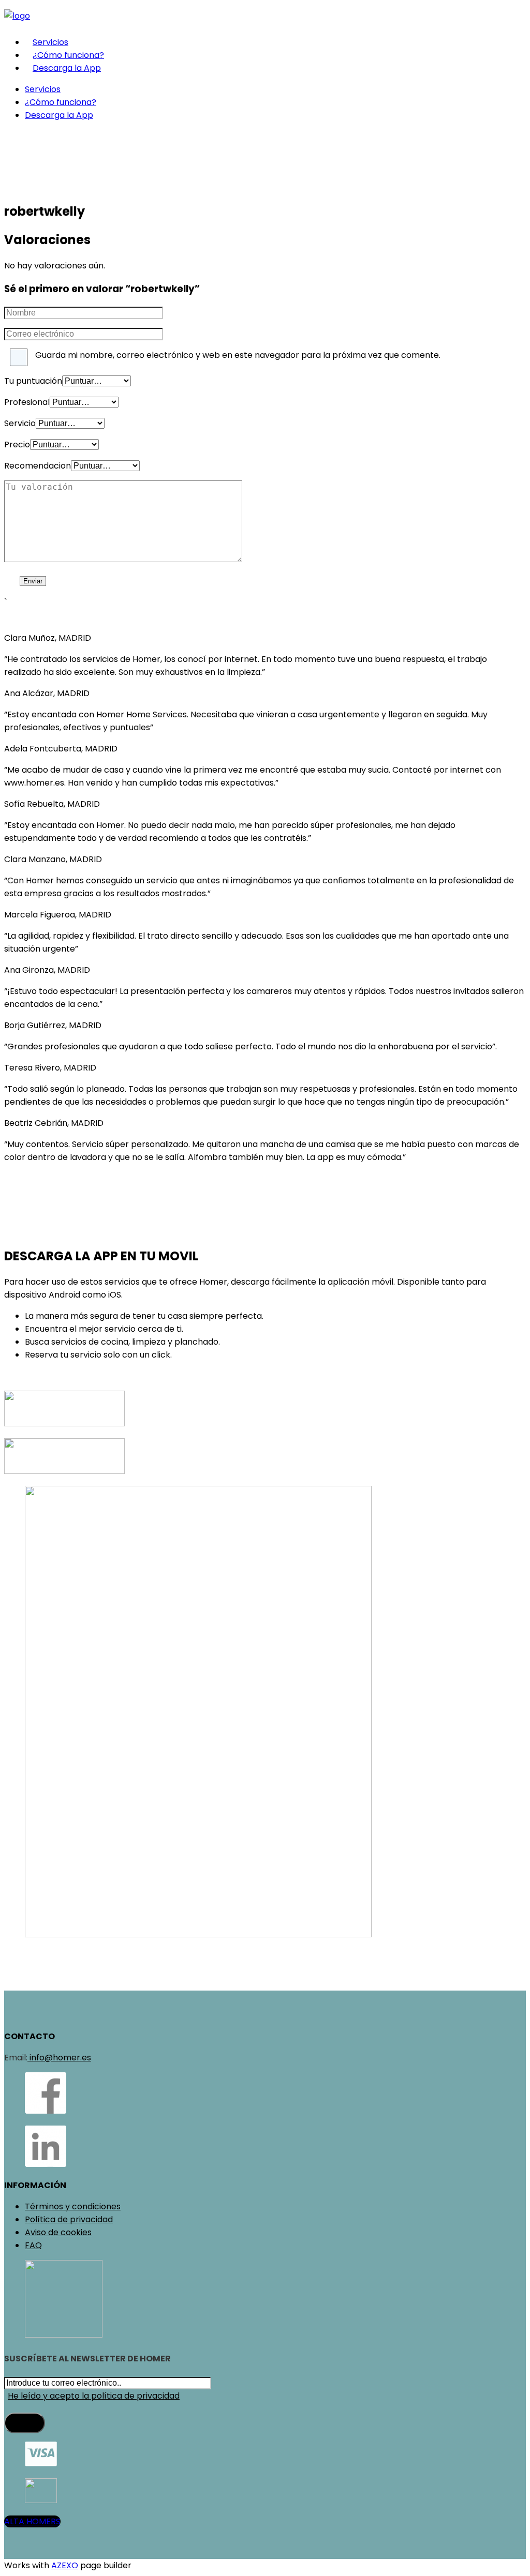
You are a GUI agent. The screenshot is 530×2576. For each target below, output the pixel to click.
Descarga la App (67, 68)
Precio (17, 445)
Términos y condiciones (73, 2206)
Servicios (50, 42)
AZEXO (65, 2565)
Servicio (20, 423)
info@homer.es (59, 2058)
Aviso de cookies (58, 2232)
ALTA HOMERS (32, 2521)
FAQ (33, 2245)
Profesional (27, 402)
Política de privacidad (69, 2219)
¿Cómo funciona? (68, 55)
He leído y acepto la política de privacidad (94, 2396)
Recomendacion (38, 466)
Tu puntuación (33, 381)
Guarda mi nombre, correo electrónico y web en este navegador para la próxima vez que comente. (238, 355)
